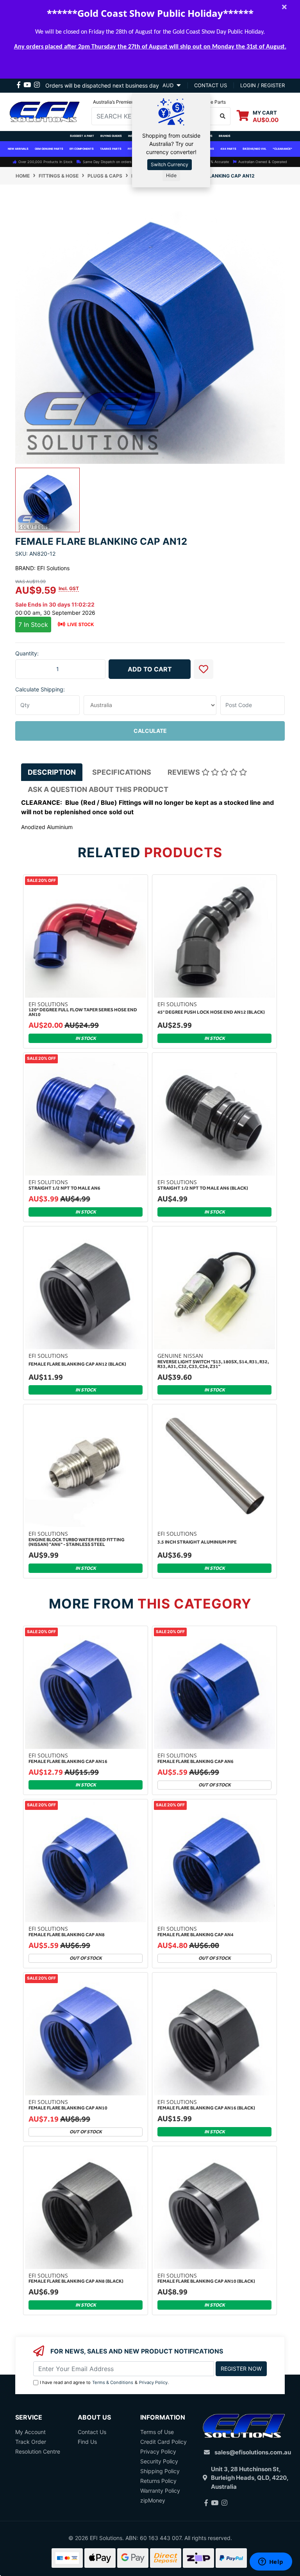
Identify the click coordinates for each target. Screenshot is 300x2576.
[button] (204, 669)
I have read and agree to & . (104, 2382)
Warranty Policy (160, 2491)
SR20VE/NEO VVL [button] (254, 149)
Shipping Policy (160, 2471)
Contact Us (92, 2432)
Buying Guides (111, 136)
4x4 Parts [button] (228, 149)
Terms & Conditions (113, 2382)
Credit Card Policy (163, 2442)
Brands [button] (225, 136)
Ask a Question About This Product (98, 789)
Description (52, 772)
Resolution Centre (38, 2451)
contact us (211, 85)
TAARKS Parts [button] (111, 149)
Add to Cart (150, 669)
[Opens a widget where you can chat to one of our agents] (271, 2562)
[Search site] (223, 116)
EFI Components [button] (82, 149)
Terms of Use (157, 2432)
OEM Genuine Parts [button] (49, 149)
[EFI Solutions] (45, 111)
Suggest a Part (82, 136)
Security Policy (159, 2461)
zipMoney (153, 2500)
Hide (171, 175)
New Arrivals (18, 149)
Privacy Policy (153, 2382)
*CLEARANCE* (282, 149)
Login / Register (262, 85)
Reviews (185, 772)
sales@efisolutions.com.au (253, 2452)
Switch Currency (170, 164)
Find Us (87, 2442)
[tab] (52, 772)
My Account (30, 2432)
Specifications (122, 772)
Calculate (150, 731)
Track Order (31, 2442)
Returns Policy (158, 2481)
